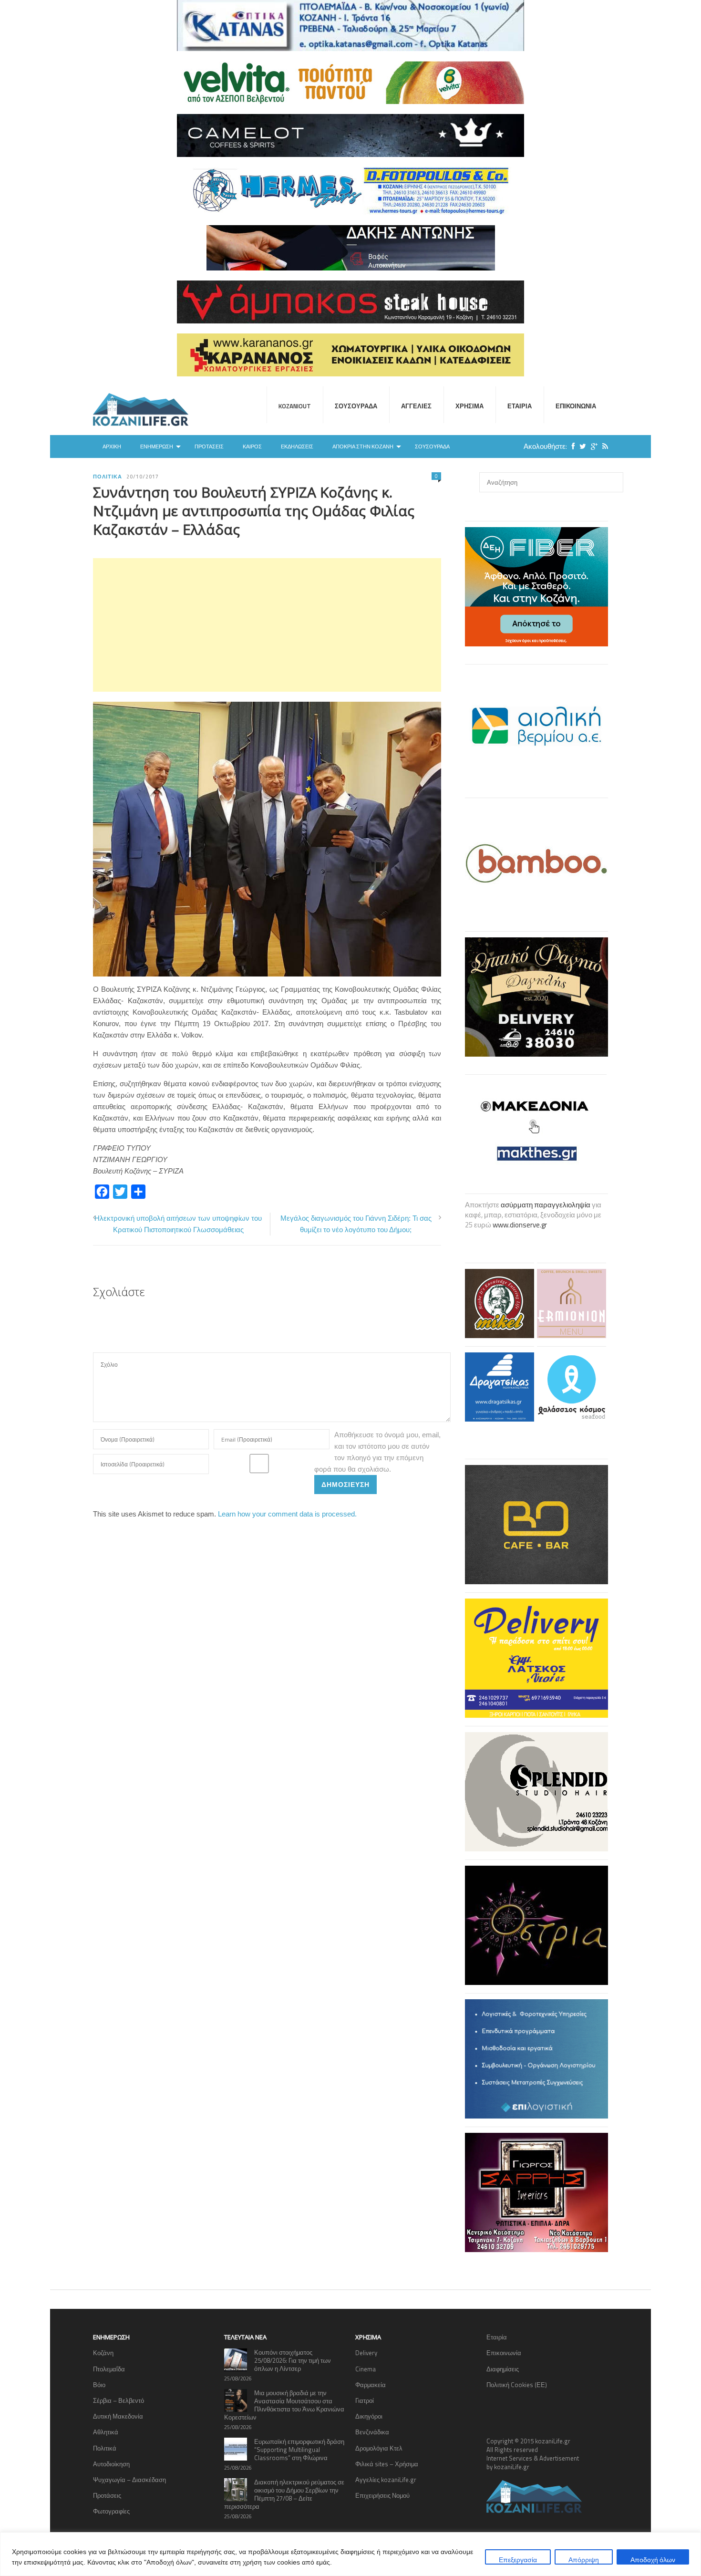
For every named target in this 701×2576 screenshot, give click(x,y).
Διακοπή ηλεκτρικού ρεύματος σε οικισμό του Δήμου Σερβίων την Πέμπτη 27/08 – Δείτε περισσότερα (284, 2494)
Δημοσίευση (345, 1484)
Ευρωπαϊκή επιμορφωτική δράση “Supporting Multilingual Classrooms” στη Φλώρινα (299, 2450)
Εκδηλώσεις (297, 447)
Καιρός (252, 447)
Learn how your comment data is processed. (287, 1514)
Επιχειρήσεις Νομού (382, 2495)
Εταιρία (520, 406)
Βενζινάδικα (372, 2432)
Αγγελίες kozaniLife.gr (386, 2480)
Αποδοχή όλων (653, 2560)
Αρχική (112, 447)
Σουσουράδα (356, 406)
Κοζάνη (103, 2353)
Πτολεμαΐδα (109, 2369)
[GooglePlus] (592, 446)
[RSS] (603, 446)
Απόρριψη (584, 2560)
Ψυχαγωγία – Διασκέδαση (129, 2480)
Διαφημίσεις (503, 2369)
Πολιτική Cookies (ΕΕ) (517, 2385)
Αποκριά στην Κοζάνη (363, 447)
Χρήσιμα (469, 406)
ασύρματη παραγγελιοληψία (546, 1205)
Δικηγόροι (369, 2416)
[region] (350, 2554)
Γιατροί (365, 2400)
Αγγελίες (416, 406)
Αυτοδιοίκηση (111, 2464)
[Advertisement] (267, 625)
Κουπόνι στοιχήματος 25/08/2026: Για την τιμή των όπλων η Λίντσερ (293, 2360)
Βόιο (99, 2385)
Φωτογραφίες (111, 2511)
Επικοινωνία (576, 406)
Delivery (366, 2353)
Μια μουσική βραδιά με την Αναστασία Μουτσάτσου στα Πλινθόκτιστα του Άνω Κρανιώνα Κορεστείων (284, 2405)
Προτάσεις (209, 447)
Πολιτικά (107, 477)
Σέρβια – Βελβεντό (119, 2400)
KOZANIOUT (295, 406)
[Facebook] (571, 446)
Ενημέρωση (157, 447)
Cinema (366, 2369)
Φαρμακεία (371, 2385)
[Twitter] (580, 446)
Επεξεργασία (518, 2560)
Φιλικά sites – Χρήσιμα (387, 2464)
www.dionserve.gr (520, 1225)
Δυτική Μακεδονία (118, 2416)
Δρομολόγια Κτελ (379, 2448)
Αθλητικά (106, 2432)
